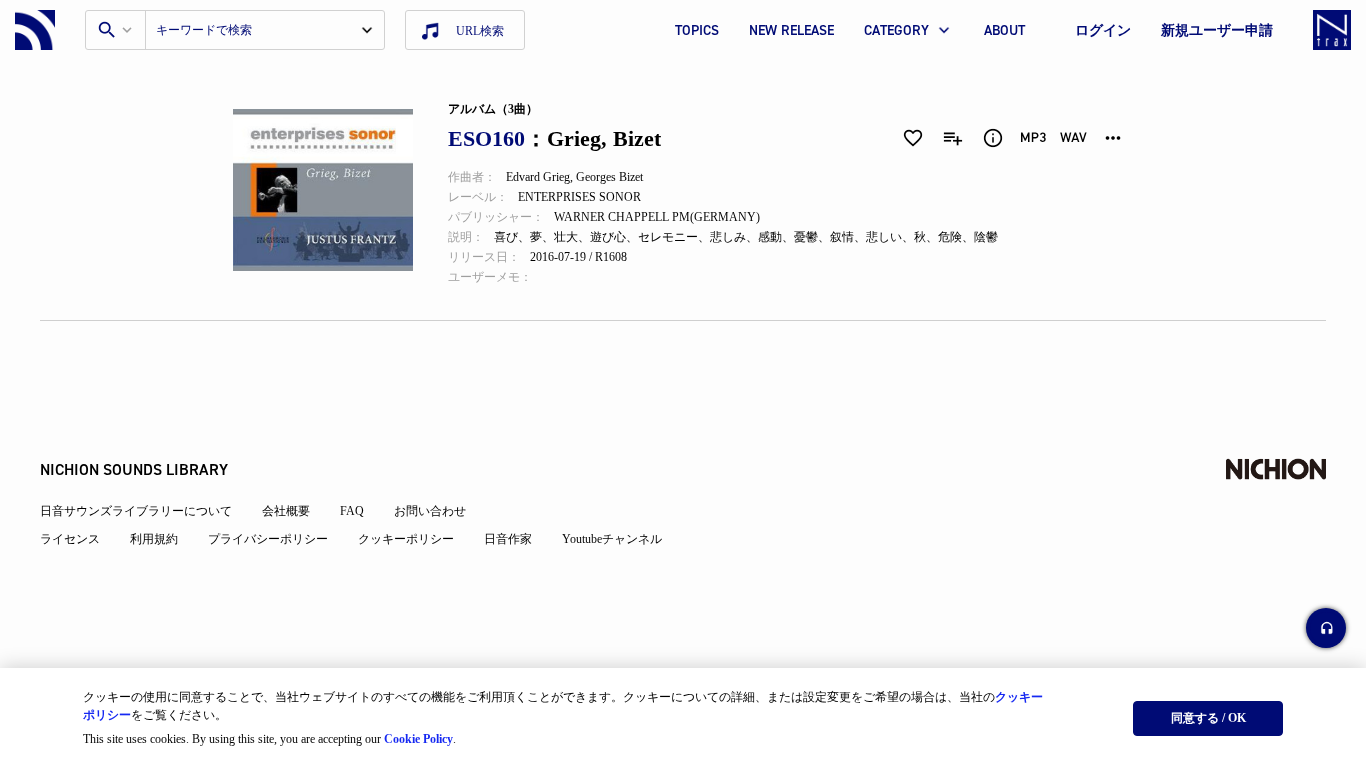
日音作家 (508, 539)
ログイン (1103, 30)
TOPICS (697, 30)
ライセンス (70, 539)
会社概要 (286, 511)
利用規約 (154, 539)
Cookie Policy (418, 739)
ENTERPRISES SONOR (579, 197)
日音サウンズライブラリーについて (136, 511)
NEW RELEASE (791, 30)
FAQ (352, 511)
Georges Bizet (609, 177)
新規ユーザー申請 (1217, 30)
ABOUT (1004, 30)
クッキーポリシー (406, 539)
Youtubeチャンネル (612, 539)
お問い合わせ (430, 511)
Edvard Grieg (538, 177)
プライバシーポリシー (268, 539)
